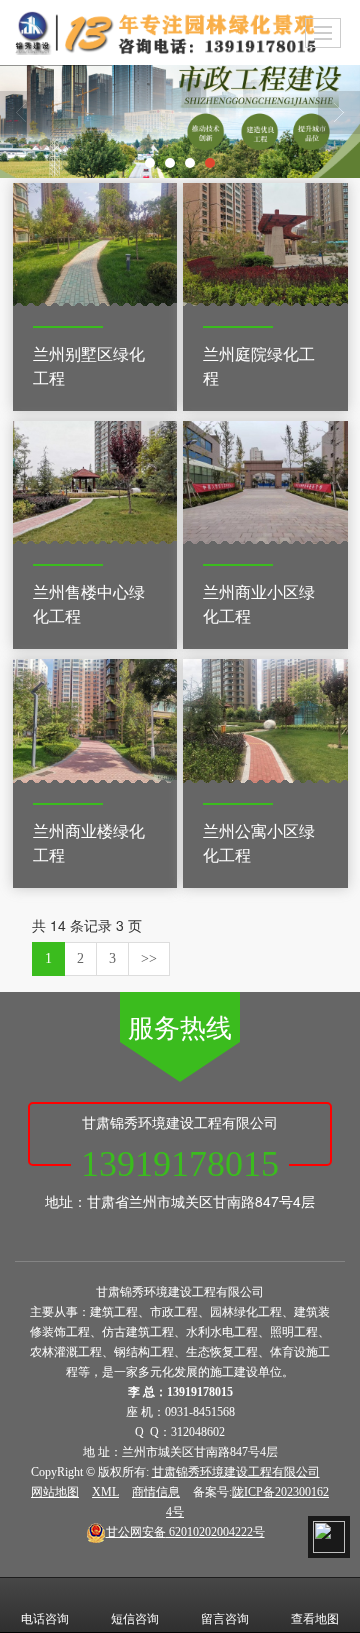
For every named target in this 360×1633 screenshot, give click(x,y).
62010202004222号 (185, 1532)
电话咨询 (45, 1619)
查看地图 (315, 1619)
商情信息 (156, 1492)
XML (105, 1492)
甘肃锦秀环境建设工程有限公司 (236, 1472)
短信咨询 (135, 1619)
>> (149, 958)
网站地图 (55, 1492)
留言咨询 (225, 1619)
